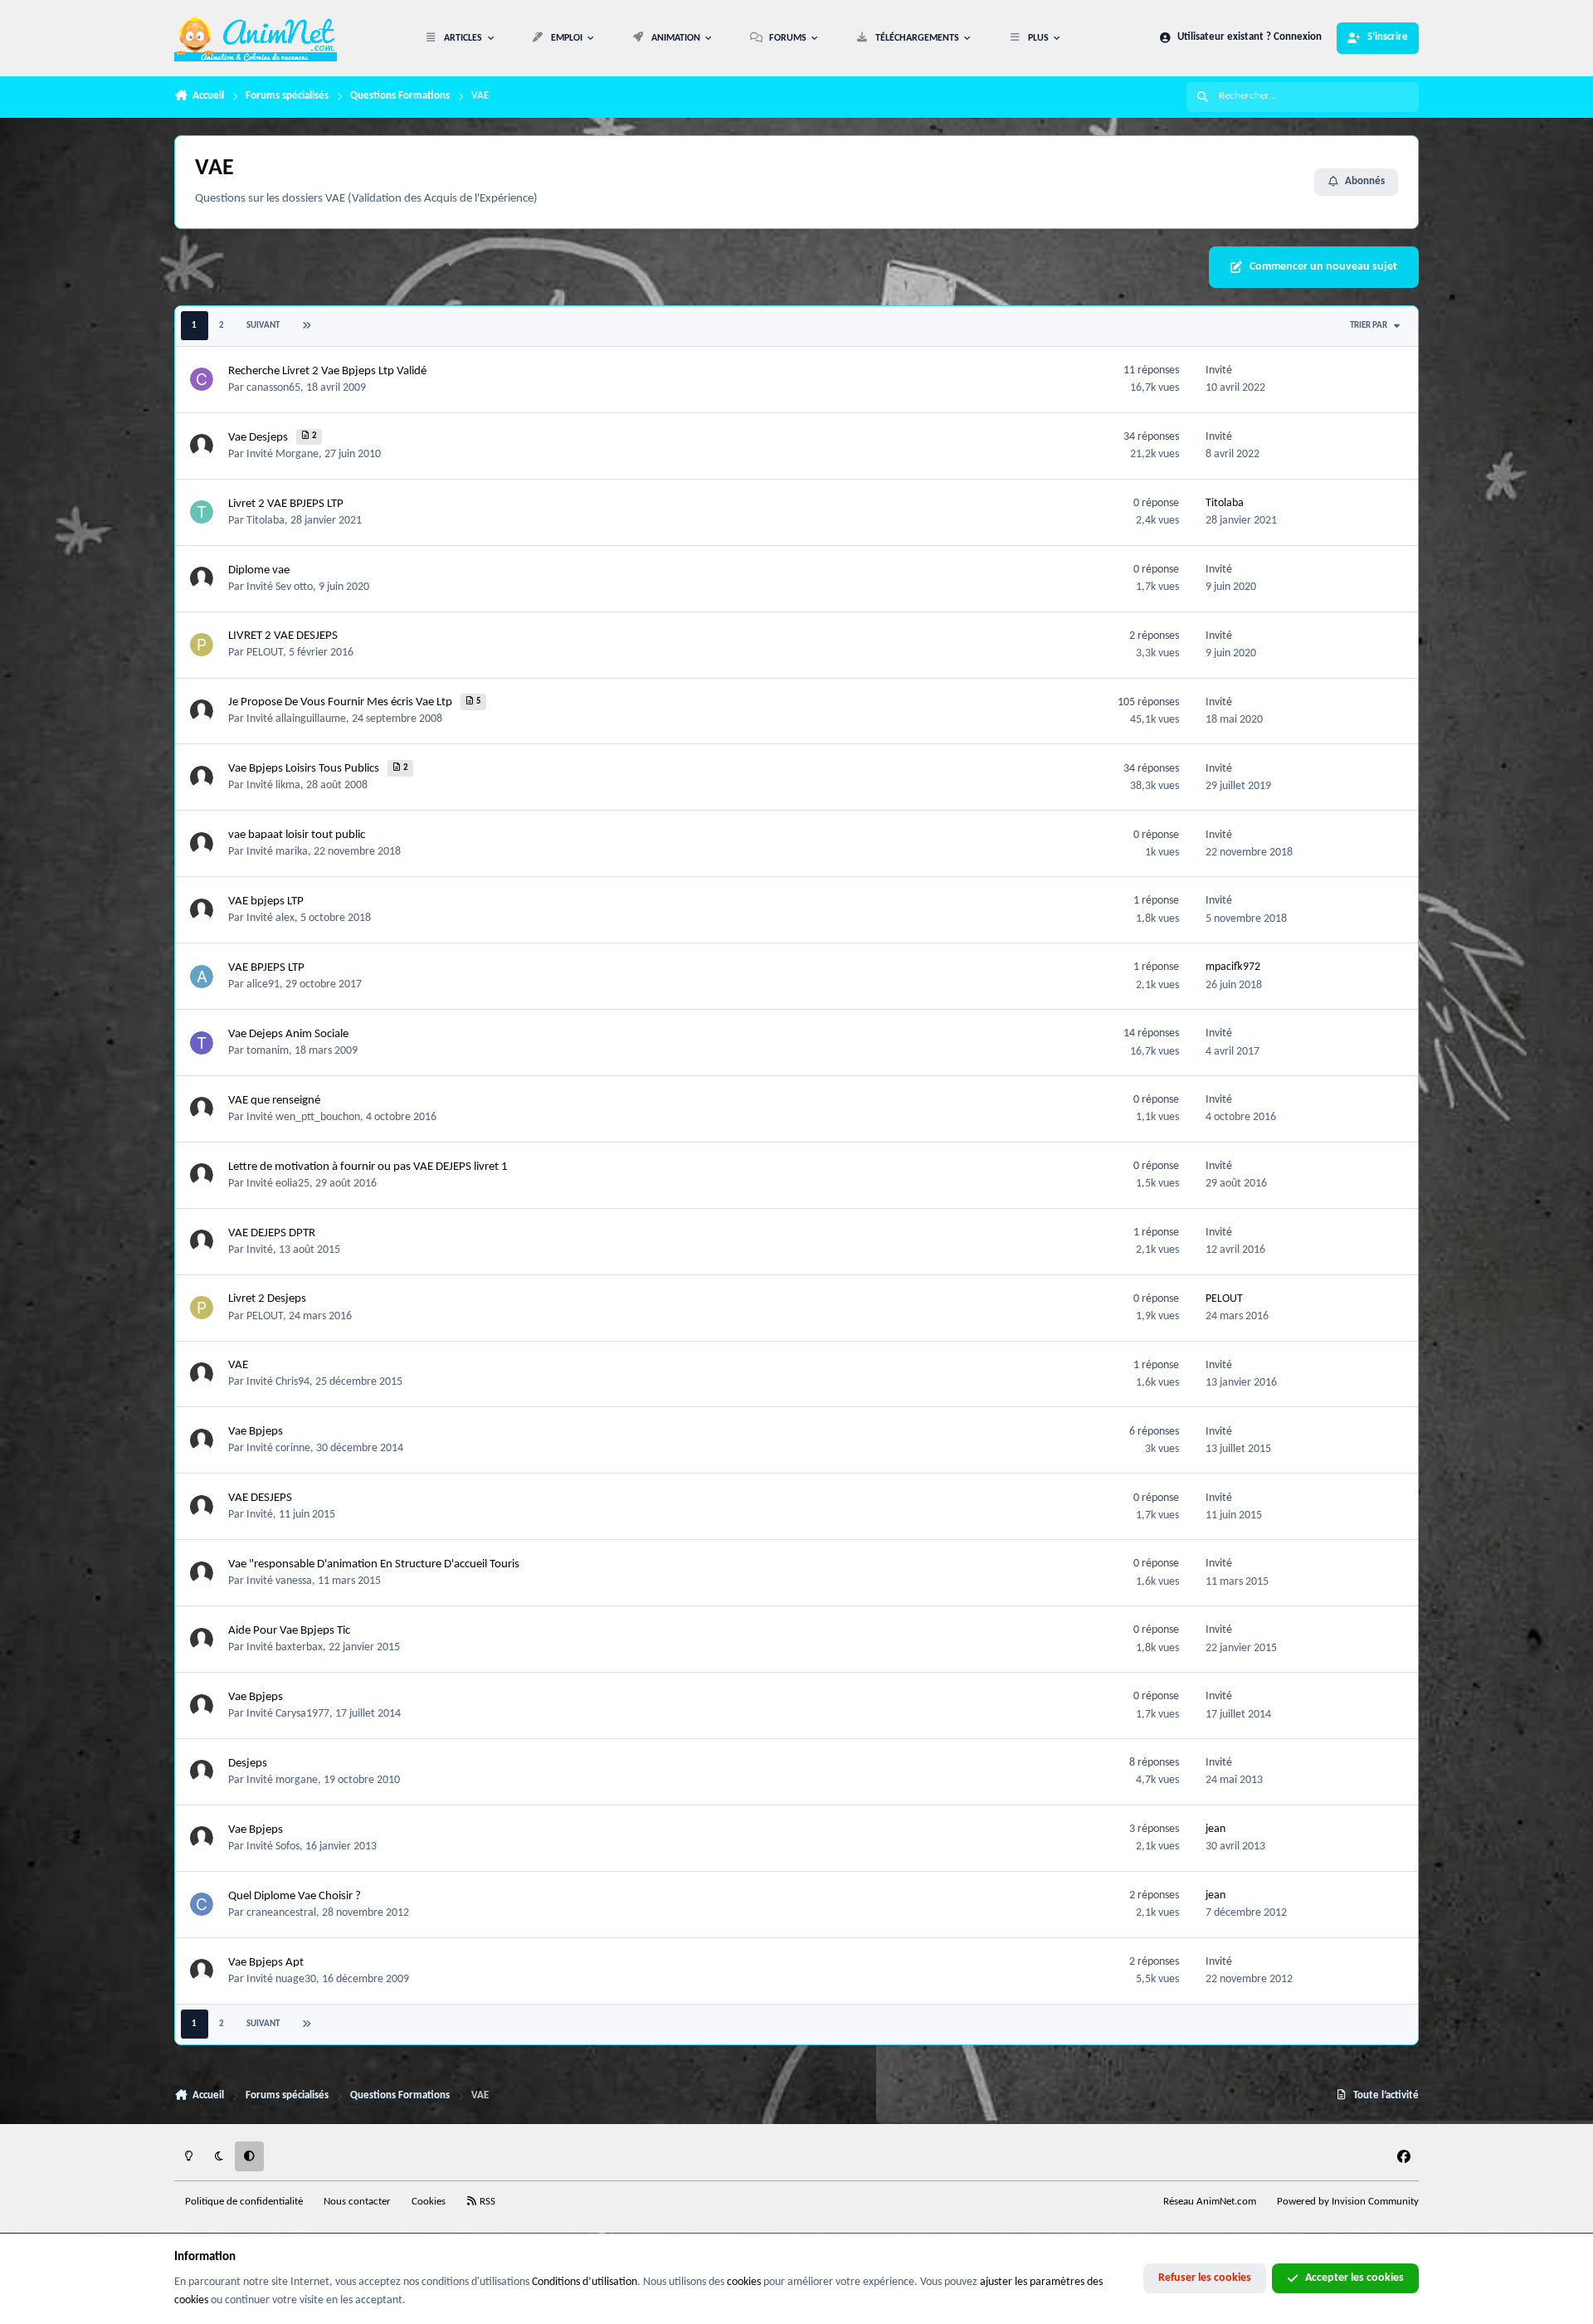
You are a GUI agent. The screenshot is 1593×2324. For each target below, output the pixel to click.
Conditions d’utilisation (585, 2282)
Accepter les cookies (1354, 2278)
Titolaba (265, 521)
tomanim (268, 1051)
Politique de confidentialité (244, 2202)
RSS (486, 2202)
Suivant (263, 326)
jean (1215, 1829)
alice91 (263, 984)
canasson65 (273, 388)
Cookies (429, 2202)
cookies (744, 2282)
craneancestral (281, 1913)
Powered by (1348, 2202)
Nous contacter (357, 2202)
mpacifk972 (1233, 967)
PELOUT (265, 653)
